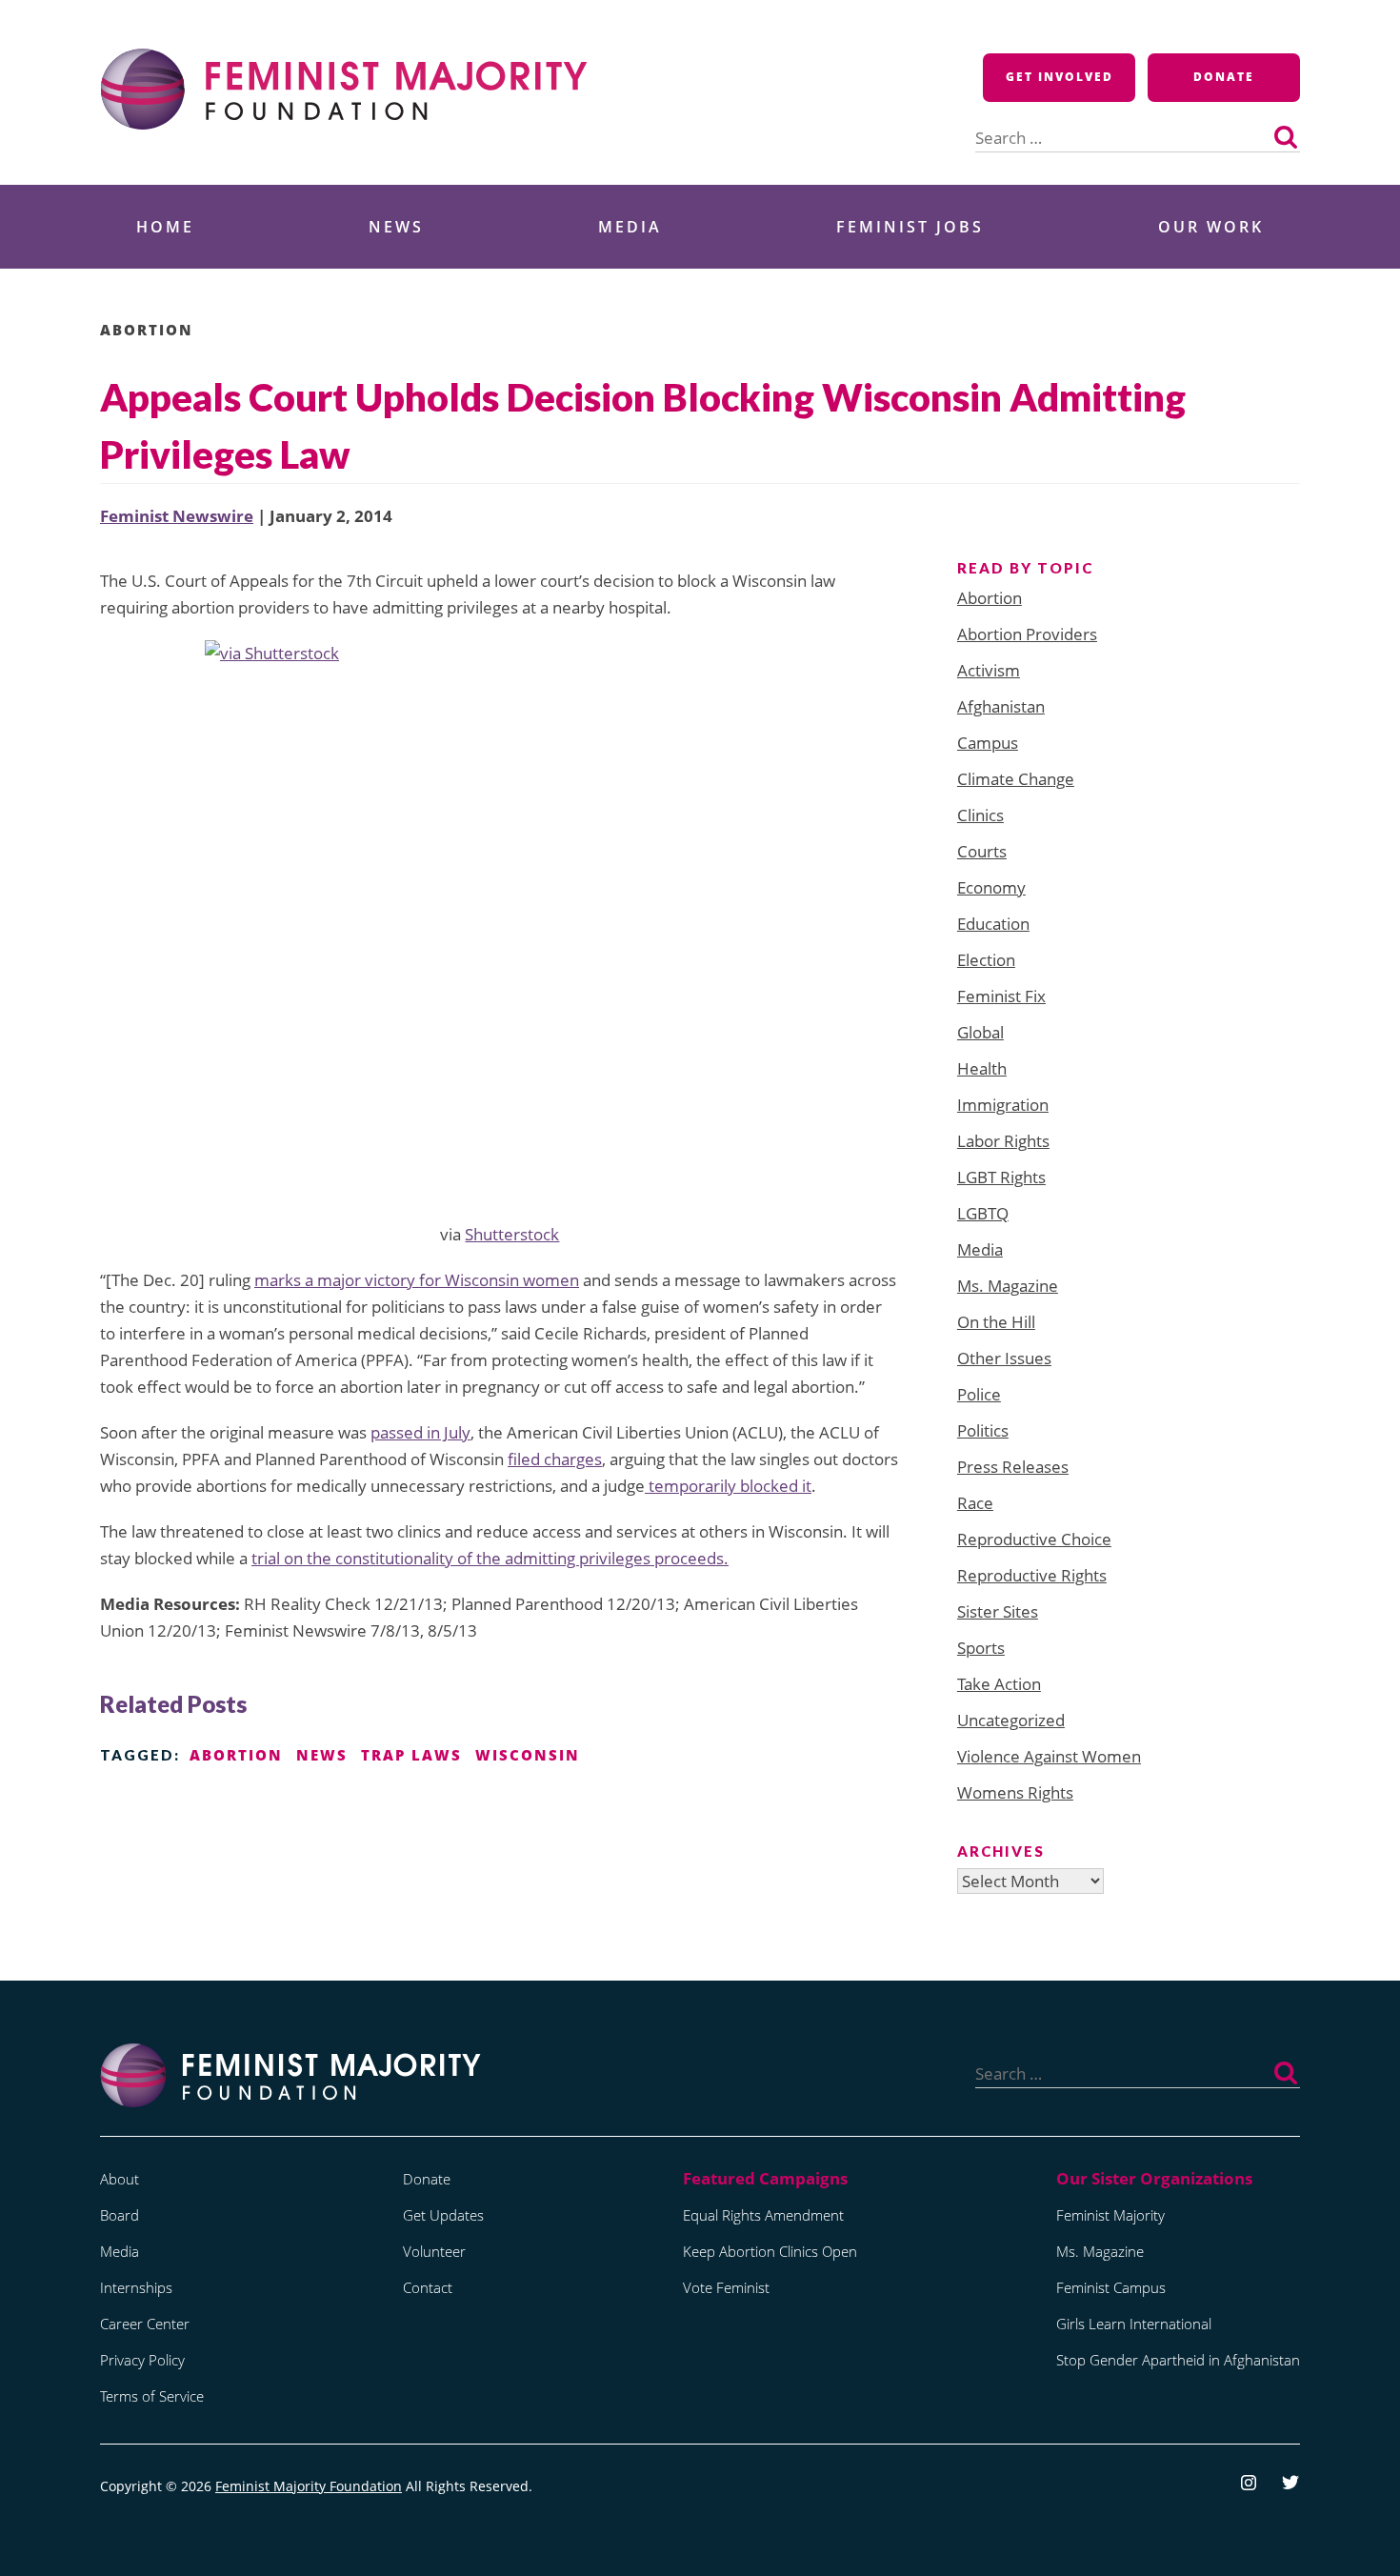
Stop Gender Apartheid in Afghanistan (1178, 2360)
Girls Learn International (1134, 2324)
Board (120, 2215)
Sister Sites (998, 1611)
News (396, 227)
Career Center (145, 2324)
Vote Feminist (726, 2287)
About (120, 2179)
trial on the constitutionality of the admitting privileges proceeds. (490, 1558)
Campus (988, 743)
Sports (981, 1648)
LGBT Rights (1001, 1177)
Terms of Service (152, 2396)
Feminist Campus (1111, 2287)
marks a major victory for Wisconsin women (417, 1280)
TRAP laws (411, 1755)
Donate (1224, 77)
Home (165, 227)
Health (982, 1068)
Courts (982, 851)
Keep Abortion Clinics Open (770, 2251)
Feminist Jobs (910, 227)
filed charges (555, 1459)
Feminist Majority (1110, 2215)
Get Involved (1060, 77)
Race (975, 1503)
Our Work (1211, 227)
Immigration (1003, 1105)
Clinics (980, 815)
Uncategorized (1011, 1720)
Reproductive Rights (1032, 1575)
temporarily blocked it (728, 1486)
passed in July (420, 1432)
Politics (983, 1430)
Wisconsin (528, 1755)
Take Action (999, 1684)
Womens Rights (1015, 1792)
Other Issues (1004, 1358)
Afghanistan (1001, 706)
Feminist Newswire (177, 516)
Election (986, 960)
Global (980, 1032)
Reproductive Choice (1034, 1539)
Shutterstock (512, 1234)
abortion (236, 1755)
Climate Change (1016, 779)
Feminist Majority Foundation (309, 2486)
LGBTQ (983, 1213)
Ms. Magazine (1008, 1286)
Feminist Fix (1001, 996)
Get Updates (443, 2215)
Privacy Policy (142, 2360)
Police (979, 1394)
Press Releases (1013, 1467)
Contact (428, 2287)
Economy (991, 887)
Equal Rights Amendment (763, 2215)
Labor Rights (1003, 1141)
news (322, 1755)
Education (993, 924)
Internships (136, 2287)
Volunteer (434, 2251)
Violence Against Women (1049, 1756)
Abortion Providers (1027, 634)
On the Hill (996, 1322)
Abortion (147, 330)
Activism (989, 670)
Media (630, 227)
